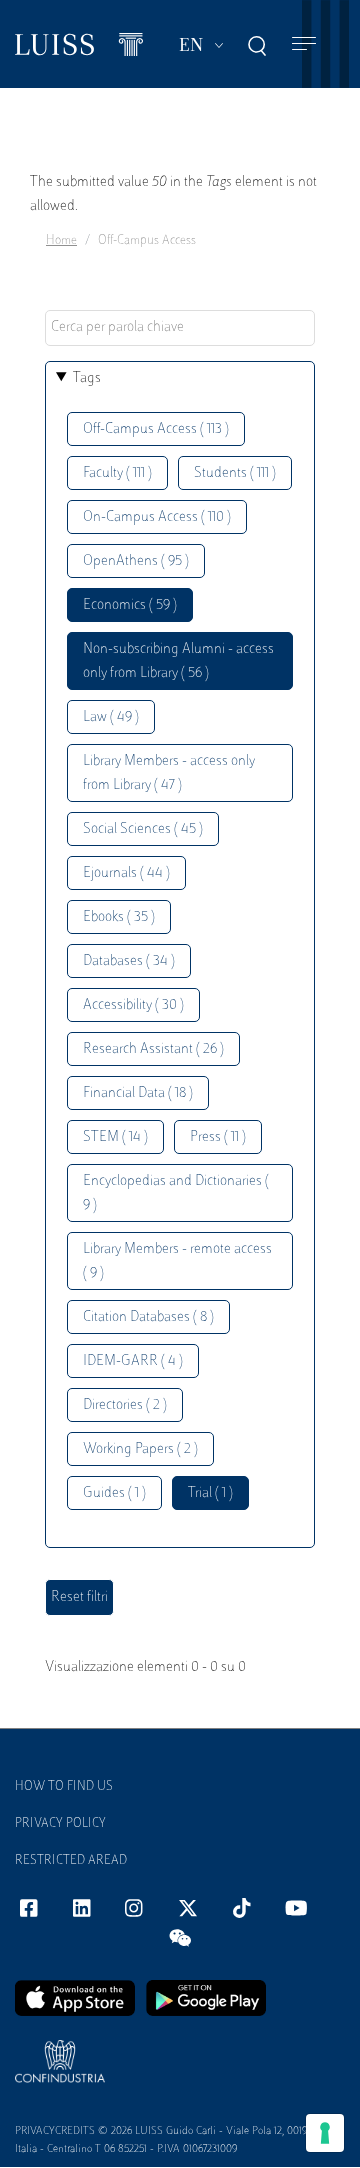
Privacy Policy (60, 1824)
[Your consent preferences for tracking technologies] (325, 2133)
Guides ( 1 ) (114, 1493)
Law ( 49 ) (111, 717)
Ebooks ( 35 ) (119, 917)
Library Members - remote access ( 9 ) (177, 1261)
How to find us (64, 1787)
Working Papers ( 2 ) (140, 1449)
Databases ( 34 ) (129, 961)
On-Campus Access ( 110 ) (157, 517)
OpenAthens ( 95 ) (136, 561)
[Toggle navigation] (304, 44)
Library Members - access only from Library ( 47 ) (169, 773)
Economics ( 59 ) (130, 605)
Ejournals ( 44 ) (126, 873)
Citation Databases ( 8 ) (148, 1317)
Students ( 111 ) (235, 473)
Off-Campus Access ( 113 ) (156, 429)
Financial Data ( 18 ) (138, 1093)
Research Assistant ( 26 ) (153, 1049)
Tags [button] (87, 378)
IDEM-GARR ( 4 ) (133, 1361)
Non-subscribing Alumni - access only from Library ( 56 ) (178, 661)
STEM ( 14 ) (115, 1137)
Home (61, 241)
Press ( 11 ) (218, 1137)
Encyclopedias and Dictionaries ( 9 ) (176, 1193)
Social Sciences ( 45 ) (143, 829)
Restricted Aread (71, 1861)
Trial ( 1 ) (210, 1493)
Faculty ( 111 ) (117, 473)
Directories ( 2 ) (125, 1405)
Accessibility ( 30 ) (133, 1005)
